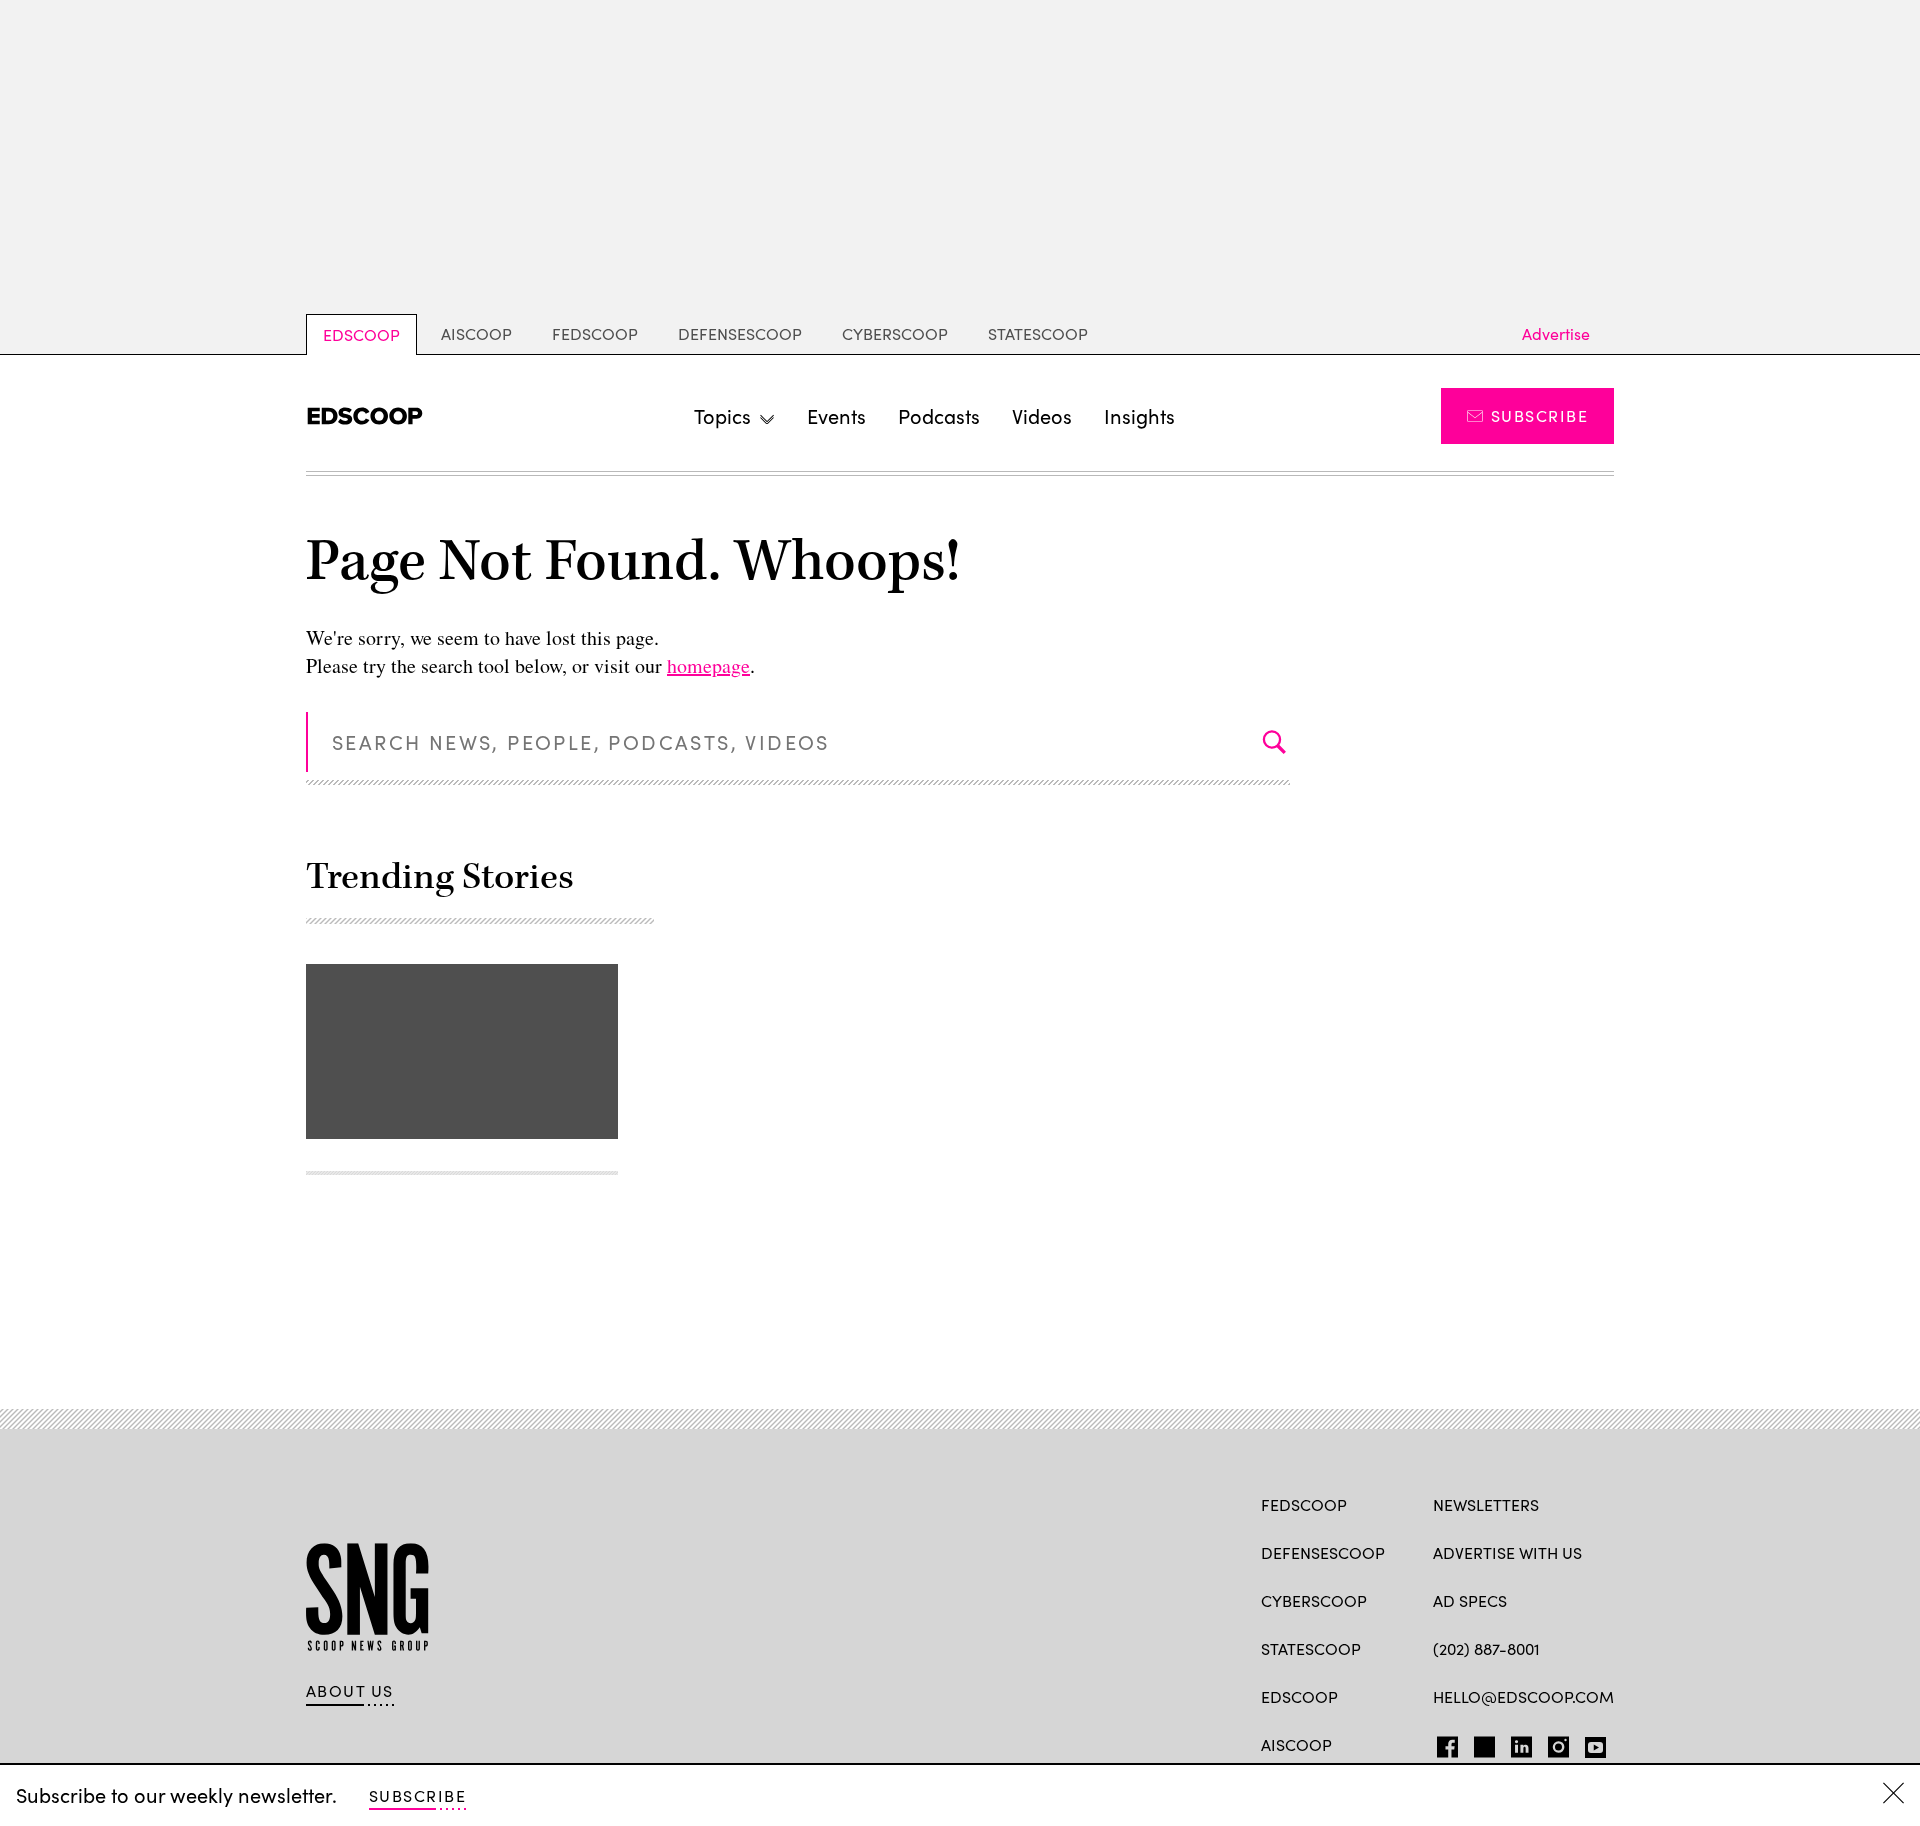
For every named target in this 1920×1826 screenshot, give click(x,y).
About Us (350, 1691)
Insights (1139, 415)
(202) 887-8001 (1486, 1648)
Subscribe (1539, 415)
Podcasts (939, 415)
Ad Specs (1470, 1600)
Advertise (1556, 333)
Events (836, 415)
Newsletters (1486, 1504)
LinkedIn (1521, 1743)
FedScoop (595, 333)
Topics (722, 415)
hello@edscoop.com (1523, 1696)
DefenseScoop (740, 333)
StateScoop (1038, 333)
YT (1590, 1743)
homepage (708, 665)
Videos (1042, 415)
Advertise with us (1507, 1552)
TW (1481, 1743)
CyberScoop (895, 333)
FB (1442, 1743)
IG (1552, 1743)
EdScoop (361, 334)
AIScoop (476, 333)
